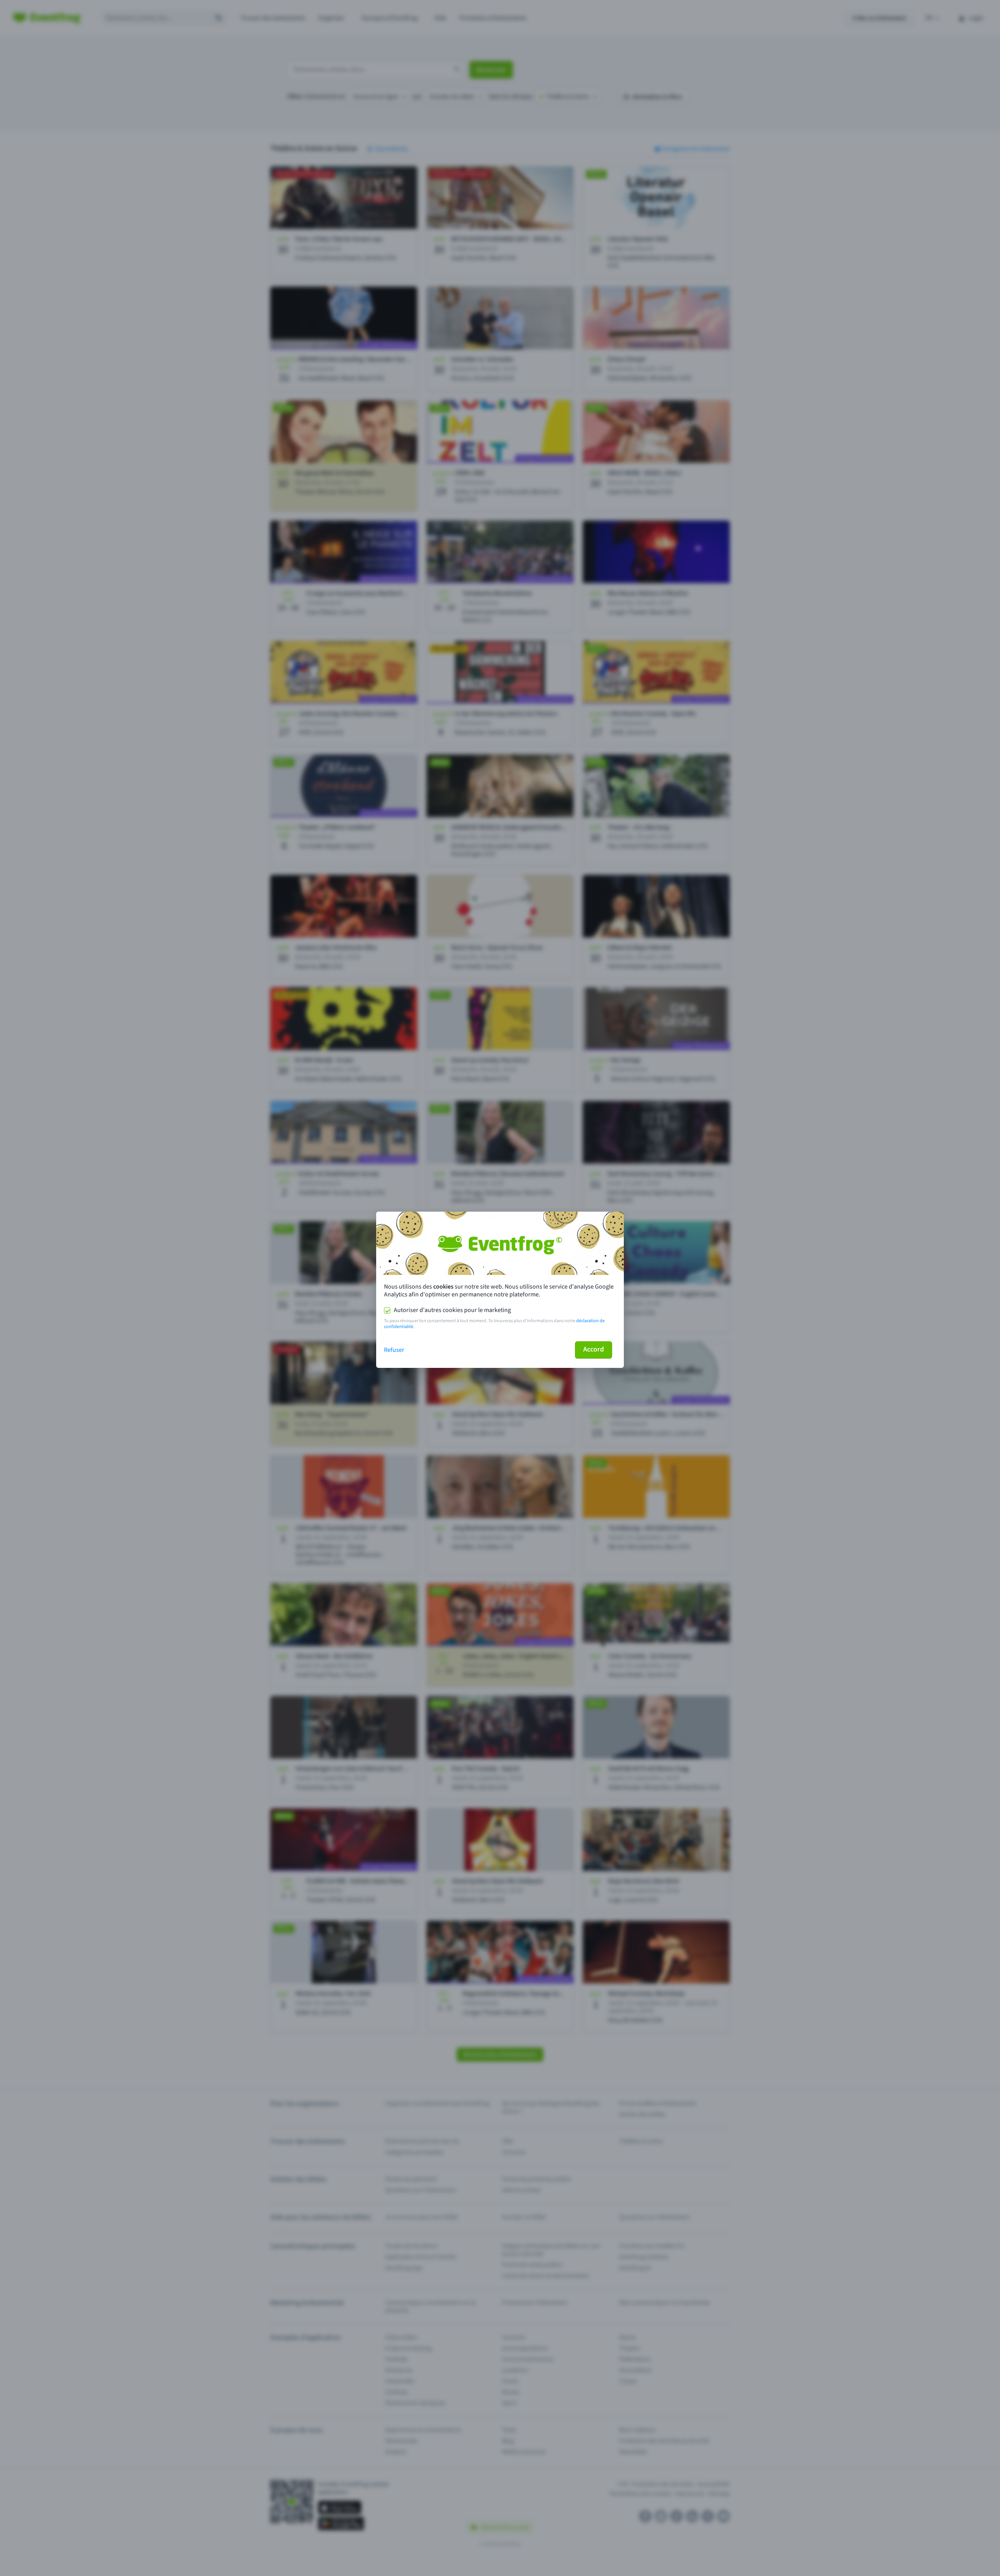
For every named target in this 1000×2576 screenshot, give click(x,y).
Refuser (394, 1350)
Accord (594, 1349)
